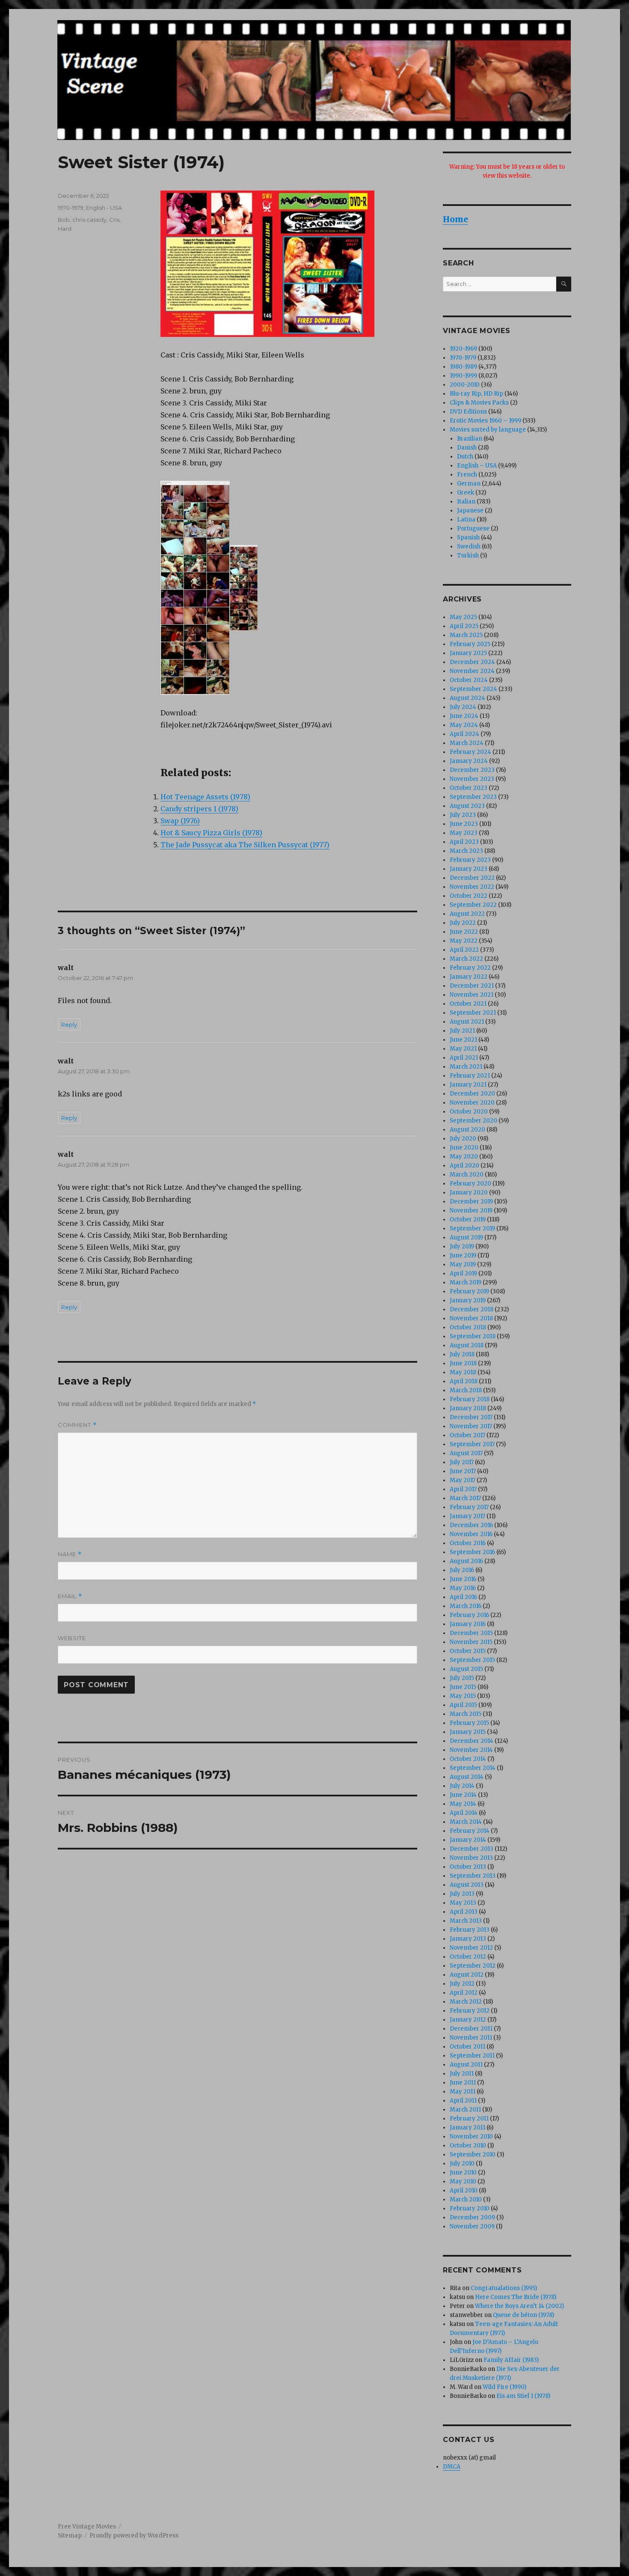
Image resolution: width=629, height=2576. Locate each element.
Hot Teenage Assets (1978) (205, 797)
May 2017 (463, 1480)
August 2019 (466, 1237)
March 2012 (466, 2002)
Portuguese (473, 529)
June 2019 (463, 1255)
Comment (77, 1425)
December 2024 (472, 662)
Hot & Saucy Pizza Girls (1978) (211, 833)
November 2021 (472, 995)
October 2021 (468, 1004)
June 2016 (463, 1579)
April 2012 (464, 1993)
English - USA (104, 208)
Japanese (470, 511)
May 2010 (463, 2181)
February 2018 (470, 1399)
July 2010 (462, 2164)
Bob (64, 220)
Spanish (468, 538)
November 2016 (471, 1534)
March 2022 (466, 959)
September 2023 (473, 797)
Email (70, 1596)
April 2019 (463, 1273)
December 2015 (471, 1633)
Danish (467, 448)
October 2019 (468, 1220)
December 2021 (472, 986)
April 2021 (464, 1058)
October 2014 (468, 1759)
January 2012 (468, 2020)
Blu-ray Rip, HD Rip (476, 394)
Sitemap (70, 2536)
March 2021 (466, 1067)
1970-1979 (71, 208)
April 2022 (464, 950)
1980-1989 (463, 367)
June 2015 (463, 1687)
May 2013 (463, 1903)
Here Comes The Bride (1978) (516, 2297)
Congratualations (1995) (504, 2288)
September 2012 (473, 1966)
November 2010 (471, 2137)
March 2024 (467, 743)
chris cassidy (89, 220)
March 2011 (465, 2110)
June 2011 (463, 2083)
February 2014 (470, 1831)
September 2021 (473, 1013)
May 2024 (464, 725)
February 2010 (470, 2208)
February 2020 (470, 1184)
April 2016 (463, 1597)
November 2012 (471, 1948)
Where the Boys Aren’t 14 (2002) (519, 2306)
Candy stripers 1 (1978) (199, 809)
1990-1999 (463, 376)
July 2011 (462, 2074)
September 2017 (472, 1444)
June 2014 (463, 1795)
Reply (69, 1024)
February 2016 (469, 1615)
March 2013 (466, 1921)
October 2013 (468, 1867)
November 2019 (471, 1211)
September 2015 (472, 1660)
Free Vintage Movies (87, 2527)
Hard (65, 229)
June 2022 (464, 932)
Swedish (469, 546)
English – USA (477, 466)
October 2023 (469, 788)
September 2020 (473, 1121)
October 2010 (468, 2146)
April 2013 (464, 1912)
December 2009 (472, 2217)
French (467, 475)
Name (70, 1554)
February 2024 (470, 752)
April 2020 (464, 1166)
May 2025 (463, 617)
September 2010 (473, 2155)
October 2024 (469, 680)
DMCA (452, 2467)
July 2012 (462, 1984)
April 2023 (464, 842)
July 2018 (462, 1354)
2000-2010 (465, 385)
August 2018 (467, 1345)
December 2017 (471, 1417)
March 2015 (466, 1714)
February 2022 (470, 968)
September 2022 (473, 905)
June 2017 (463, 1471)
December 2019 (471, 1202)
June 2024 (464, 716)
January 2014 (468, 1840)
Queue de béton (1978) (524, 2315)
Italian (466, 502)
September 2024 (473, 689)
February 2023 (470, 860)
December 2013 (472, 1849)
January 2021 (468, 1085)
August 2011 (466, 2065)
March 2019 (466, 1282)
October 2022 (469, 896)
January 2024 (469, 761)
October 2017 (467, 1435)
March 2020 (467, 1175)
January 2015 (468, 1732)
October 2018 (468, 1327)
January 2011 (467, 2128)
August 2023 (467, 806)
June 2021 (463, 1040)
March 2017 (465, 1498)
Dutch (465, 457)
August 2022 (467, 914)
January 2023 (469, 869)
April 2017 (463, 1489)
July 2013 (462, 1894)
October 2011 (467, 2047)
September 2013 (473, 1876)
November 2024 (472, 671)
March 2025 (466, 635)
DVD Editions (468, 412)
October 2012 (468, 1957)
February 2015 (469, 1723)
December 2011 (471, 2029)
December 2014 (472, 1741)
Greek (466, 493)
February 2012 (470, 2011)
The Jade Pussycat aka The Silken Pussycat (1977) (245, 845)
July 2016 (462, 1570)
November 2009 (472, 2226)
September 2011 (472, 2056)
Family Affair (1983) (511, 2360)
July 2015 (462, 1678)
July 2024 (463, 707)
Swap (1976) (180, 821)
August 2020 (467, 1130)
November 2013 (471, 1858)
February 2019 (469, 1291)
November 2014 (471, 1750)
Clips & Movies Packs (479, 403)
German (469, 484)
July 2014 (462, 1786)
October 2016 (468, 1543)
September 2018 (473, 1336)
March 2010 (466, 2199)
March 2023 (466, 851)
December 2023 (472, 770)
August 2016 (466, 1561)
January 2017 (467, 1516)
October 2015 (468, 1651)
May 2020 (464, 1157)
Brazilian (470, 439)
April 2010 (464, 2190)
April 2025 (464, 626)
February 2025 (470, 644)
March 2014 (466, 1822)
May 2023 (464, 833)
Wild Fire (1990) (504, 2387)
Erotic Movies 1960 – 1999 (485, 421)
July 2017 (462, 1462)
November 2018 (471, 1318)
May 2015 (463, 1696)
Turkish (468, 555)
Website (72, 1638)
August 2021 (467, 1022)
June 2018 (463, 1363)
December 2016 (471, 1525)
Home (455, 219)
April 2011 (463, 2101)
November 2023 (472, 779)
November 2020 (472, 1103)
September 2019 (472, 1228)
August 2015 (466, 1669)
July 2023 (463, 815)
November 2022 (472, 887)
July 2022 (463, 923)
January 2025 (468, 653)
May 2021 (463, 1049)
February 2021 (470, 1076)
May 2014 (463, 1804)
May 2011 (463, 2092)
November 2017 (471, 1426)
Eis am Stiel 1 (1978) (523, 2396)
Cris (114, 220)
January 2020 (469, 1193)
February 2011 (469, 2119)
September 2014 (473, 1768)
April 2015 (463, 1705)
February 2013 (470, 1930)
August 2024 (467, 698)
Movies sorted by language (488, 430)
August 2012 (467, 1975)
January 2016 (468, 1624)
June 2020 (464, 1148)
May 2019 (463, 1264)
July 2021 (462, 1031)
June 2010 (463, 2172)
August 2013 (467, 1885)
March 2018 (466, 1390)
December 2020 (472, 1094)
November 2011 (471, 2038)
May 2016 (463, 1588)
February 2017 (469, 1507)
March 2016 (466, 1606)
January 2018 (468, 1408)
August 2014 (467, 1777)
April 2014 (464, 1813)
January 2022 (469, 977)
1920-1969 (463, 349)
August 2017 (466, 1453)
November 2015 (471, 1642)
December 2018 (472, 1309)
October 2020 (469, 1112)
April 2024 (464, 734)
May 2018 (463, 1372)
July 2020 (463, 1139)
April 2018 (464, 1381)
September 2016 (472, 1552)
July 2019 (462, 1246)
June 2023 (464, 824)
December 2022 (472, 878)
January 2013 (468, 1939)
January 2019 (468, 1300)
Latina (466, 520)
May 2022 (464, 941)
